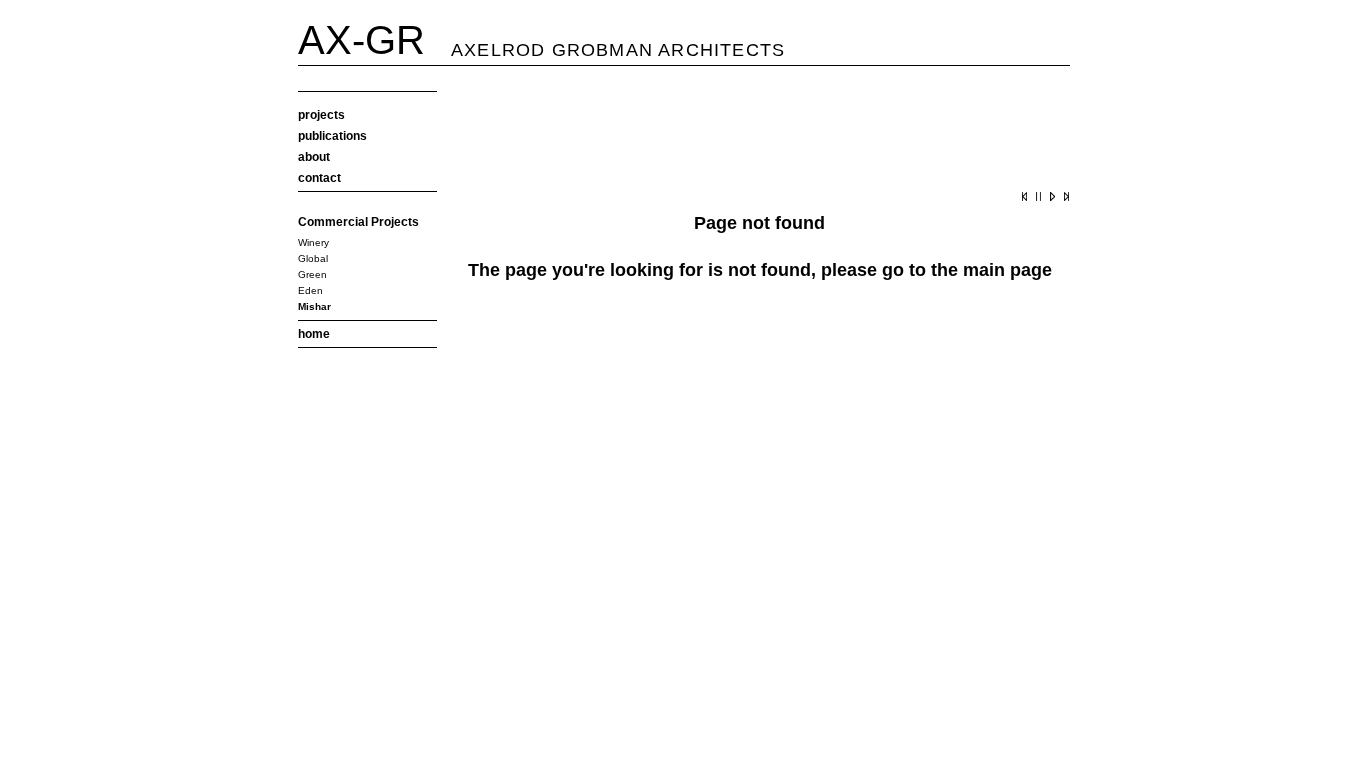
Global (313, 258)
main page (1007, 270)
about (314, 157)
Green (312, 274)
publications (332, 136)
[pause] (1035, 199)
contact (319, 178)
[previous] (1021, 199)
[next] (1063, 199)
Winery (313, 242)
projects (321, 115)
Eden (310, 290)
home (314, 334)
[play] (1049, 199)
